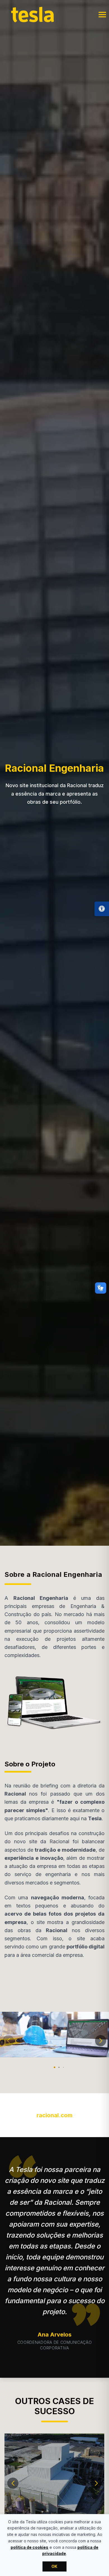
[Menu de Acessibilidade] (102, 909)
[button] (8, 2041)
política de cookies (29, 2547)
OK (54, 2566)
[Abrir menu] (102, 15)
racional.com (54, 2115)
